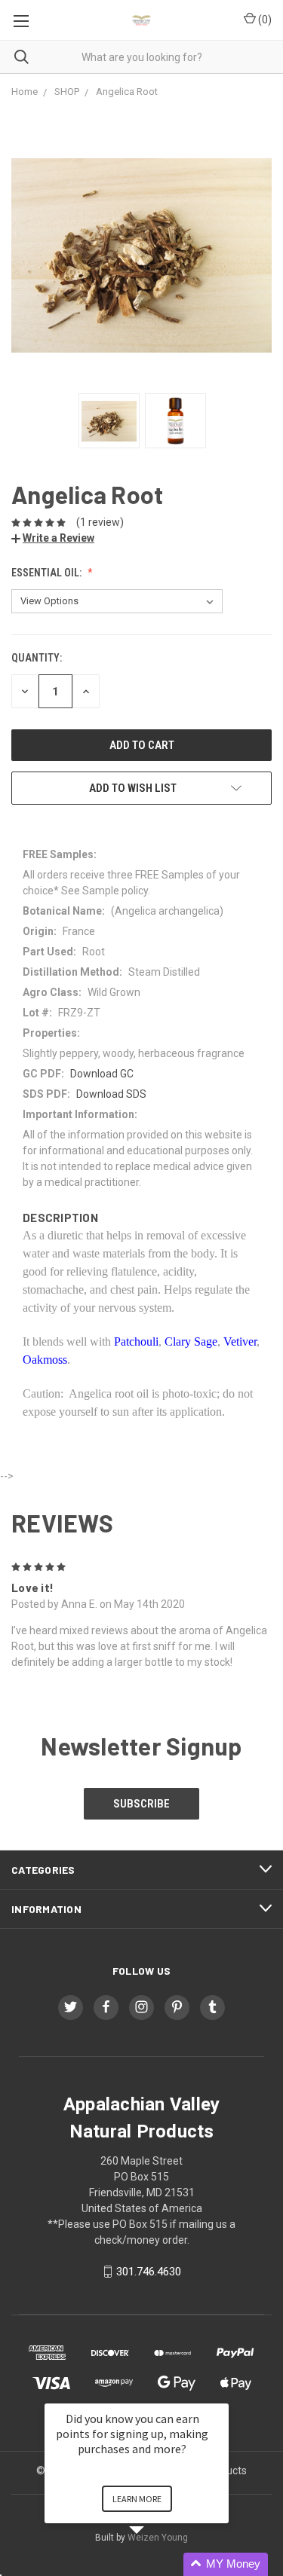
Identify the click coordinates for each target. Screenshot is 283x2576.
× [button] (222, 2393)
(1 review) (100, 522)
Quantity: (37, 658)
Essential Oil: (48, 573)
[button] (155, 2564)
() (264, 20)
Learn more (137, 2499)
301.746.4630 (149, 2272)
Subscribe (141, 1804)
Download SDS (111, 1094)
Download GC (102, 1074)
